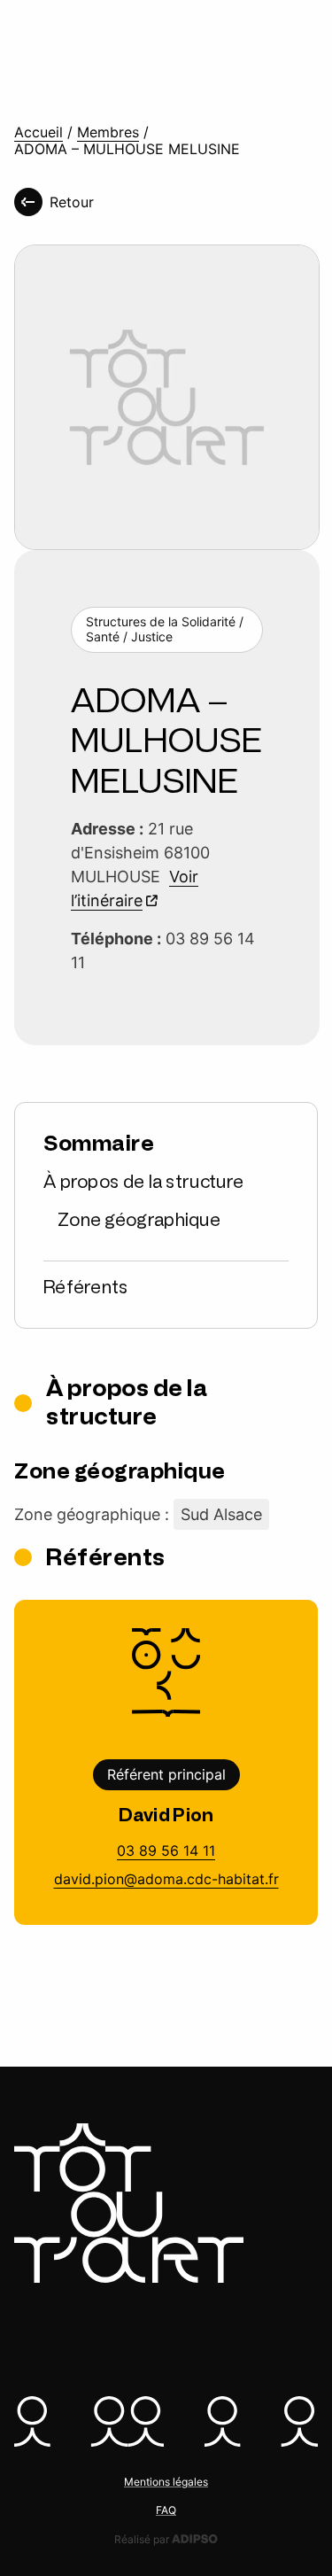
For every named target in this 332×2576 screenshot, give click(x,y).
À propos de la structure (143, 1182)
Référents (86, 1287)
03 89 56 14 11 (166, 1851)
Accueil (39, 132)
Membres (108, 132)
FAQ (166, 2510)
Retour (72, 202)
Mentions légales (166, 2482)
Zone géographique (139, 1220)
